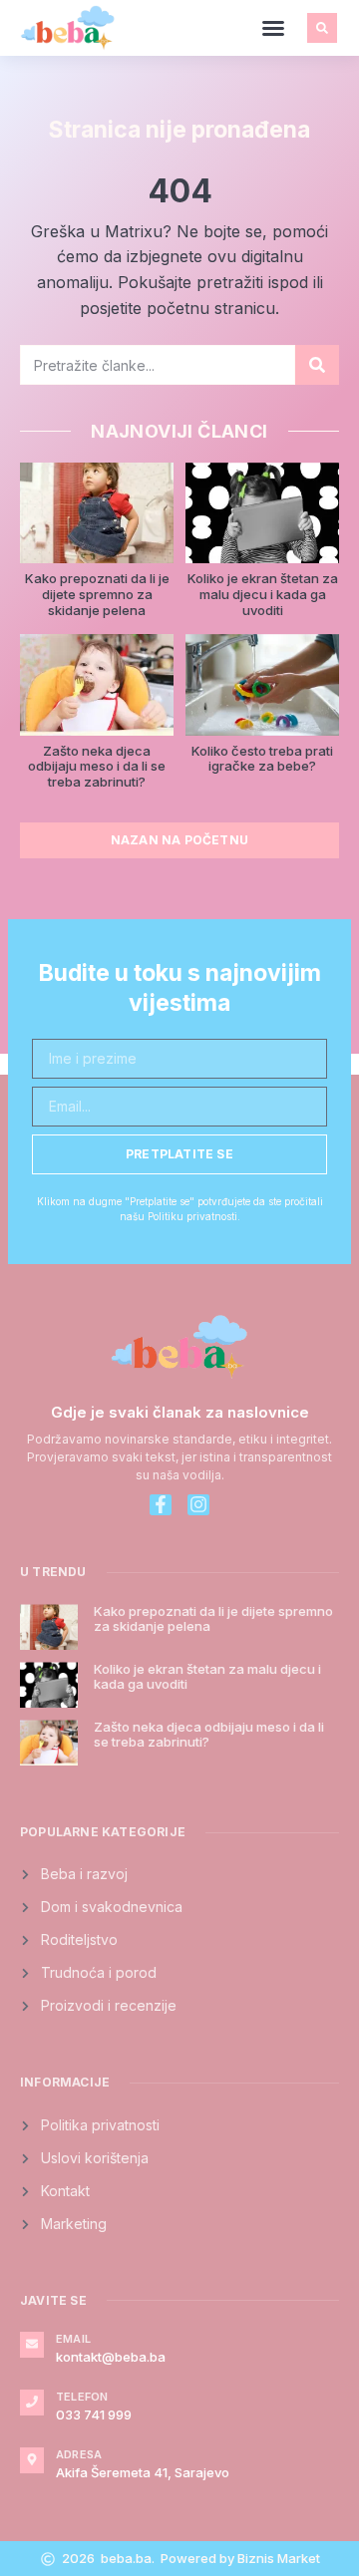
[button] (273, 28)
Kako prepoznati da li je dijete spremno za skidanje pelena (97, 594)
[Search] (317, 365)
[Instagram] (198, 1505)
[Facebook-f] (161, 1505)
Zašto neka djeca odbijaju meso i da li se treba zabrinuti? (97, 766)
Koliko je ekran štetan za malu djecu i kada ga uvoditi (263, 594)
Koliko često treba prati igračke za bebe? (262, 759)
